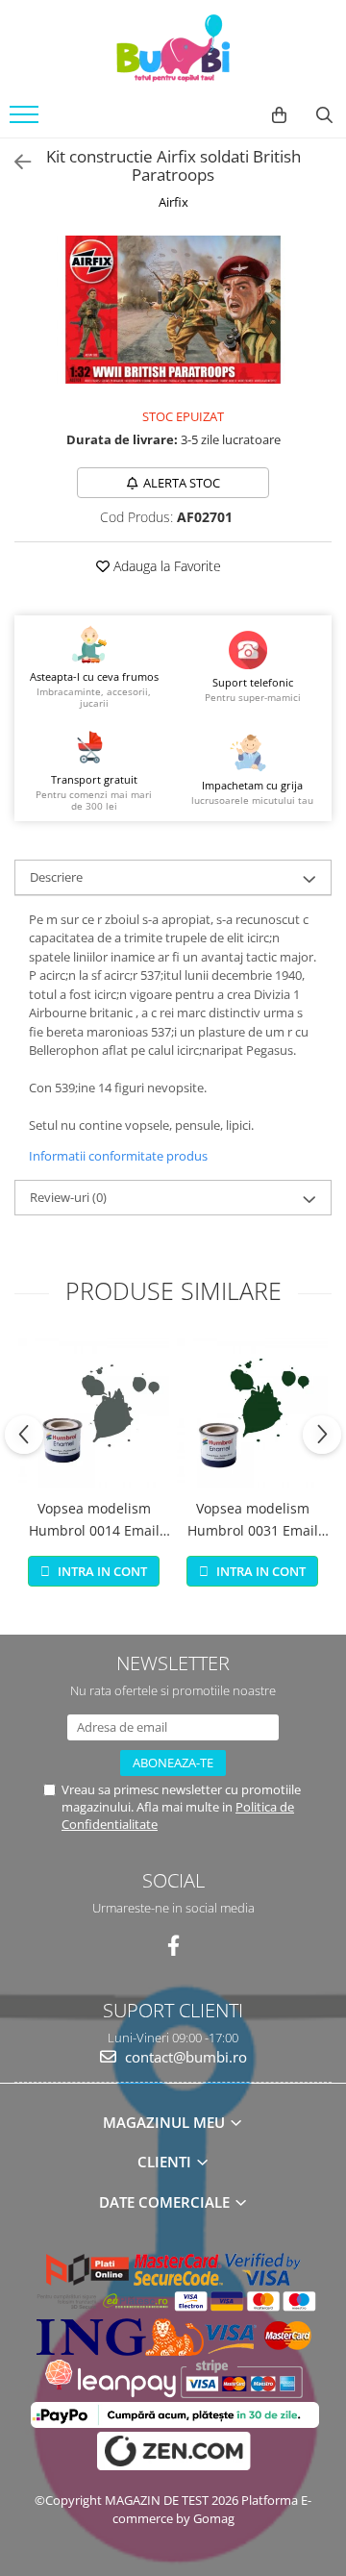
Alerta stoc (182, 483)
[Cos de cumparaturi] (279, 115)
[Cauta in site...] (324, 115)
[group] (173, 310)
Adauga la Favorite (165, 566)
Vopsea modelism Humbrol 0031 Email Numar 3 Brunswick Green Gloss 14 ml (253, 1520)
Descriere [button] (56, 877)
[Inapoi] (14, 162)
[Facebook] (173, 1946)
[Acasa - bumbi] (173, 48)
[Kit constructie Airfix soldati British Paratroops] (173, 310)
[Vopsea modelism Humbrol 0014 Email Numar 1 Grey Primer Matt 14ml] (94, 1413)
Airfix (173, 202)
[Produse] (26, 120)
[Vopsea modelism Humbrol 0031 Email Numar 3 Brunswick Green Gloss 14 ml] (252, 1413)
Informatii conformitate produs (118, 1156)
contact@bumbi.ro (184, 2057)
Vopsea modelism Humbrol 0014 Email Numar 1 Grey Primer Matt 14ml (94, 1520)
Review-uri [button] (68, 1197)
